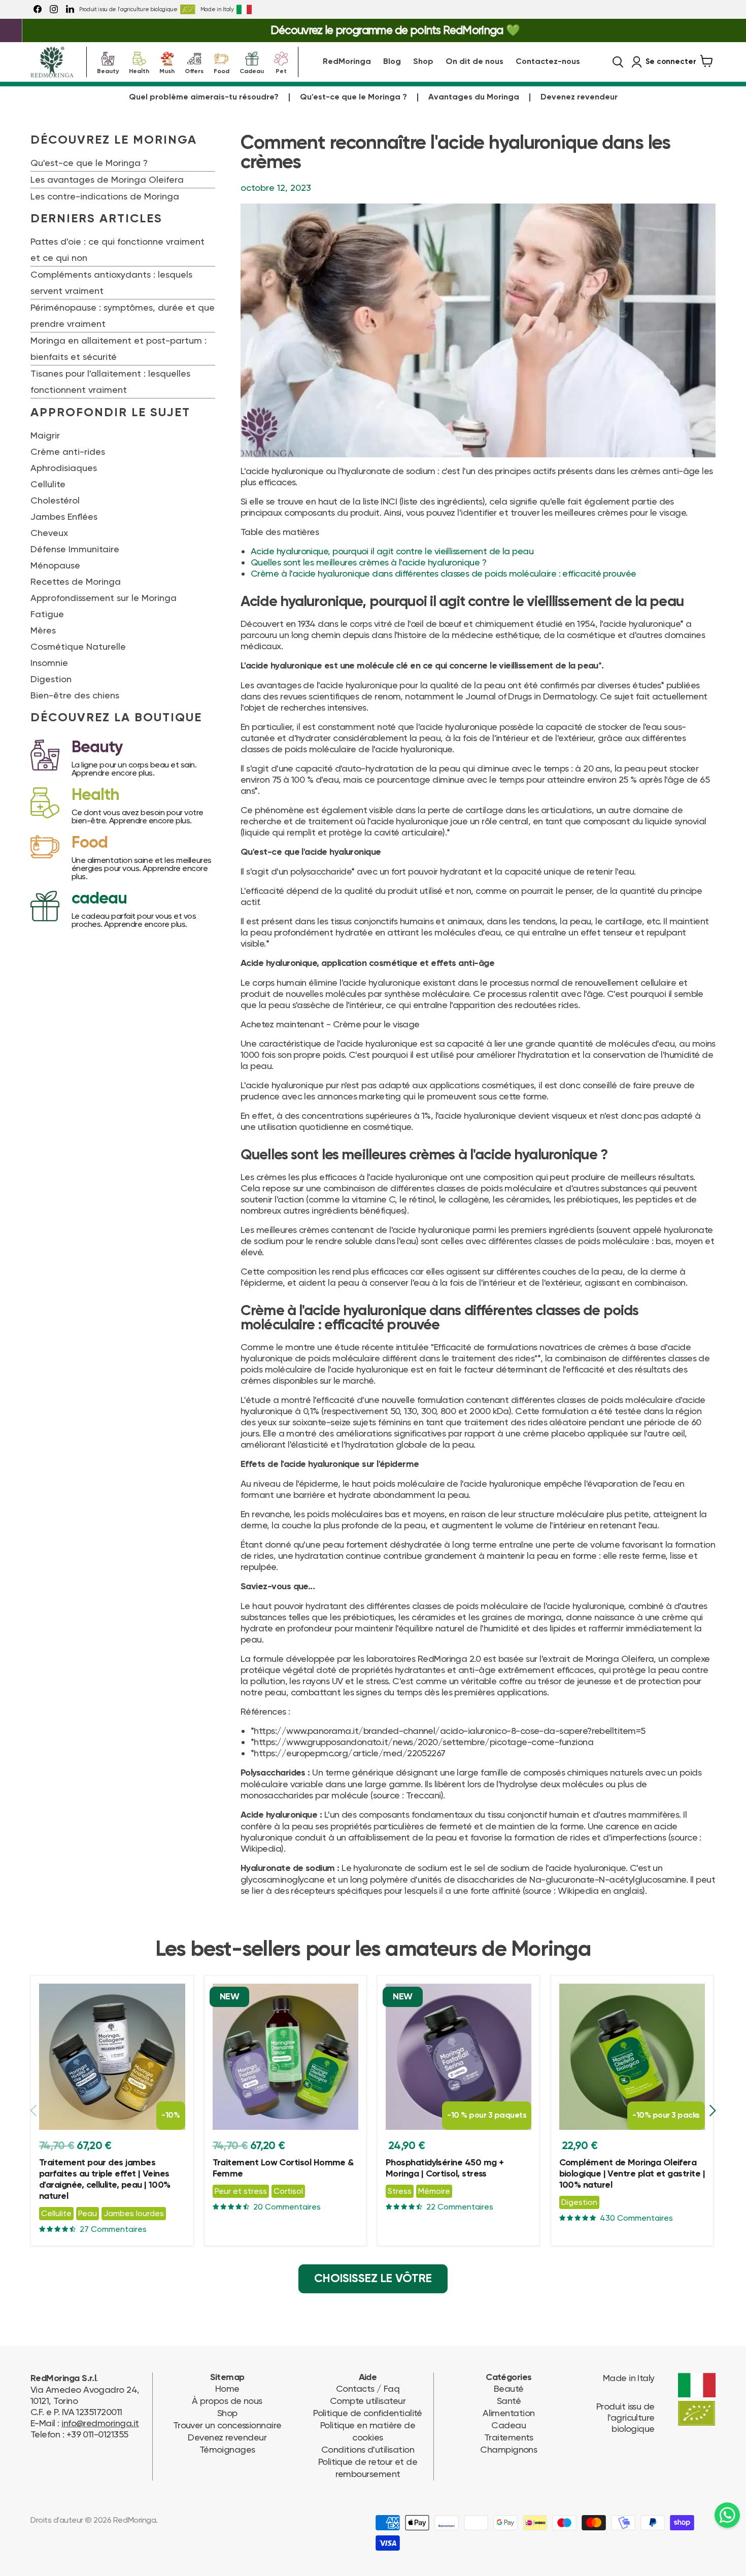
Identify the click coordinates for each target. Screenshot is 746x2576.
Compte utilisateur (368, 2401)
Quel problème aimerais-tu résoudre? (204, 97)
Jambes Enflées (64, 516)
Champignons (508, 2449)
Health (139, 70)
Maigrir (45, 435)
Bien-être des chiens (75, 695)
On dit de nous (474, 62)
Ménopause (55, 565)
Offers (194, 70)
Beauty (108, 70)
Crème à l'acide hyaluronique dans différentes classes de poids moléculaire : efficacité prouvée (444, 573)
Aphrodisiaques (64, 468)
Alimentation (509, 2413)
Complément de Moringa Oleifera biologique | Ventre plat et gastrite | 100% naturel (632, 2174)
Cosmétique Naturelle (78, 646)
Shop (423, 62)
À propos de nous (227, 2401)
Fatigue (47, 614)
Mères (43, 630)
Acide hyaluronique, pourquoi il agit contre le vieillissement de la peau (392, 551)
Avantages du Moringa (474, 97)
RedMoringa (347, 62)
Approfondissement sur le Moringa (104, 598)
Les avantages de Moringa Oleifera (107, 179)
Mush (167, 70)
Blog (392, 62)
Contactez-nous (548, 62)
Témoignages (227, 2449)
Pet (281, 70)
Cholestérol (55, 500)
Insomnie (49, 663)
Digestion (51, 679)
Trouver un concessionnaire (227, 2425)
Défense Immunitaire (75, 549)
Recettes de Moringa (76, 581)
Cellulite (48, 484)
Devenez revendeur (579, 97)
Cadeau (252, 70)
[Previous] (34, 2111)
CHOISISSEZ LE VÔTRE (373, 2279)
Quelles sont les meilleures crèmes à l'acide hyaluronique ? (368, 562)
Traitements (509, 2437)
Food (222, 70)
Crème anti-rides (68, 451)
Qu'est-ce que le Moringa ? (353, 97)
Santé (509, 2401)
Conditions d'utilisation (368, 2449)
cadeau (99, 899)
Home (227, 2388)
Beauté (509, 2388)
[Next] (712, 2111)
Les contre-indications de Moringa (105, 196)
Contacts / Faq (368, 2388)
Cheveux (49, 533)
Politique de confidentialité (368, 2413)
